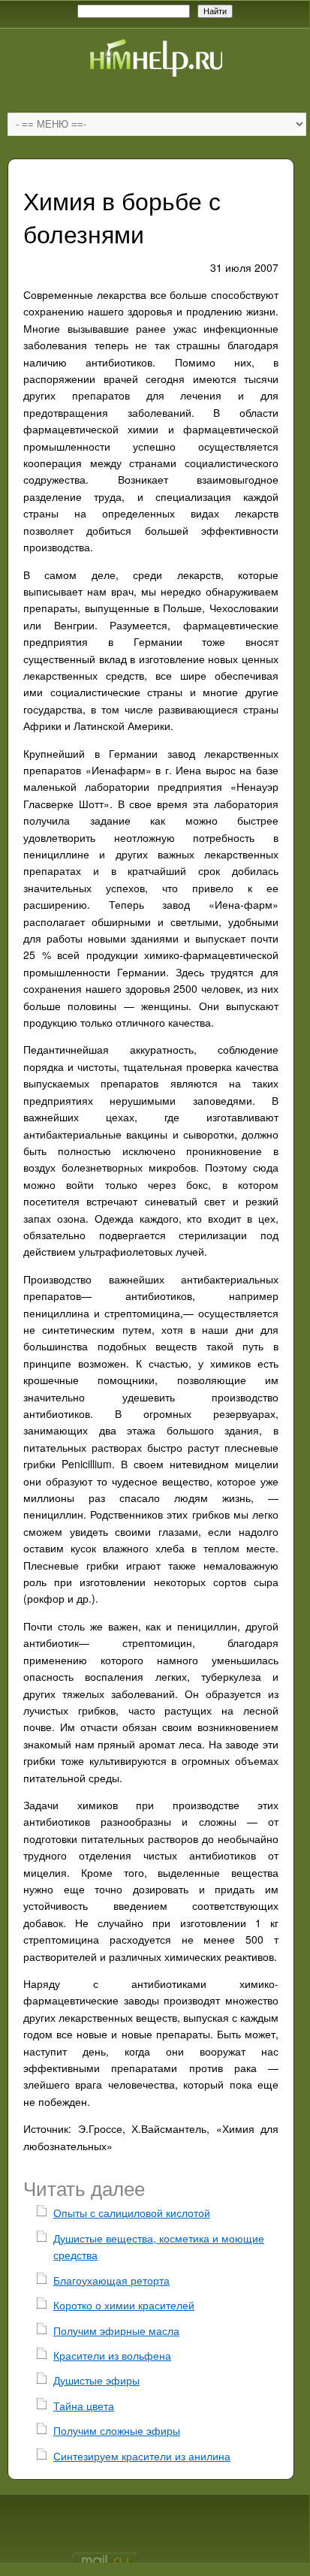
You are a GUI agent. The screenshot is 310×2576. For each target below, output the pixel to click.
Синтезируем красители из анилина (142, 2456)
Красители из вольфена (112, 2355)
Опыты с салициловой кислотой (132, 2213)
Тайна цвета (84, 2406)
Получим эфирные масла (116, 2330)
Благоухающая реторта (111, 2280)
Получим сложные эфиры (117, 2430)
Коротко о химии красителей (124, 2305)
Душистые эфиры (96, 2380)
